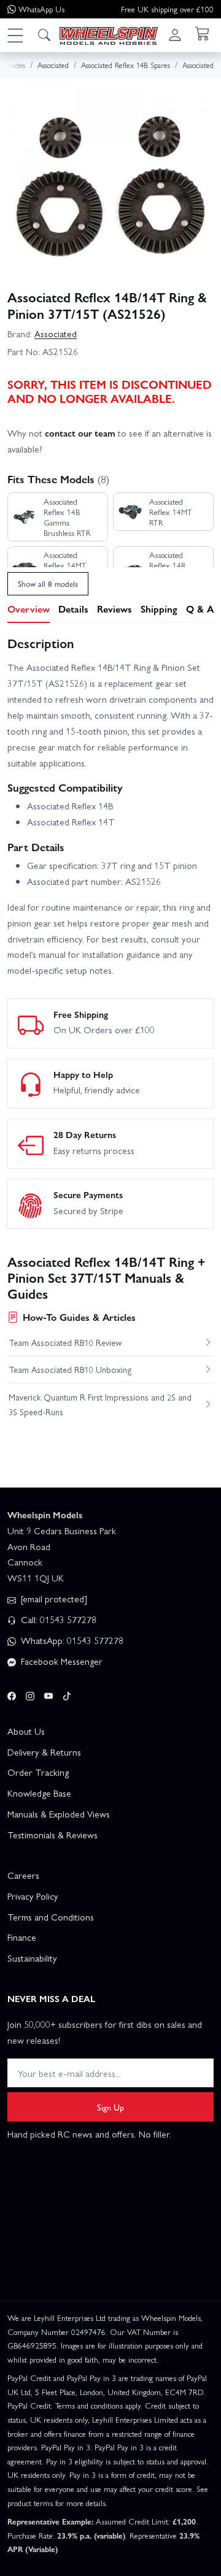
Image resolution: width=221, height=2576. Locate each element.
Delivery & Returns (44, 1752)
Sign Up (110, 2107)
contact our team (80, 433)
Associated (56, 334)
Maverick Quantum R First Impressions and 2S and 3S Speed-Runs (100, 1404)
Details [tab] (73, 609)
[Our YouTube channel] (48, 1694)
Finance (22, 1937)
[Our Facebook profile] (12, 1694)
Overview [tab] (29, 609)
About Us (26, 1731)
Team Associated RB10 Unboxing (70, 1369)
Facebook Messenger (60, 1661)
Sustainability (32, 1958)
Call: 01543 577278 (57, 1619)
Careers (23, 1875)
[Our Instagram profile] (30, 1694)
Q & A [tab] (200, 609)
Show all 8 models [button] (48, 583)
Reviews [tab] (114, 609)
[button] (15, 35)
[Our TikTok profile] (67, 1694)
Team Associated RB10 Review (65, 1342)
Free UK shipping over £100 (167, 9)
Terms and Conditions (51, 1917)
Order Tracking (38, 1772)
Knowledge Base (39, 1793)
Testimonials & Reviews (52, 1835)
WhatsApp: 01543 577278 (71, 1640)
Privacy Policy (33, 1896)
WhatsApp (41, 9)
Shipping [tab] (159, 609)
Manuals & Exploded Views (59, 1814)
